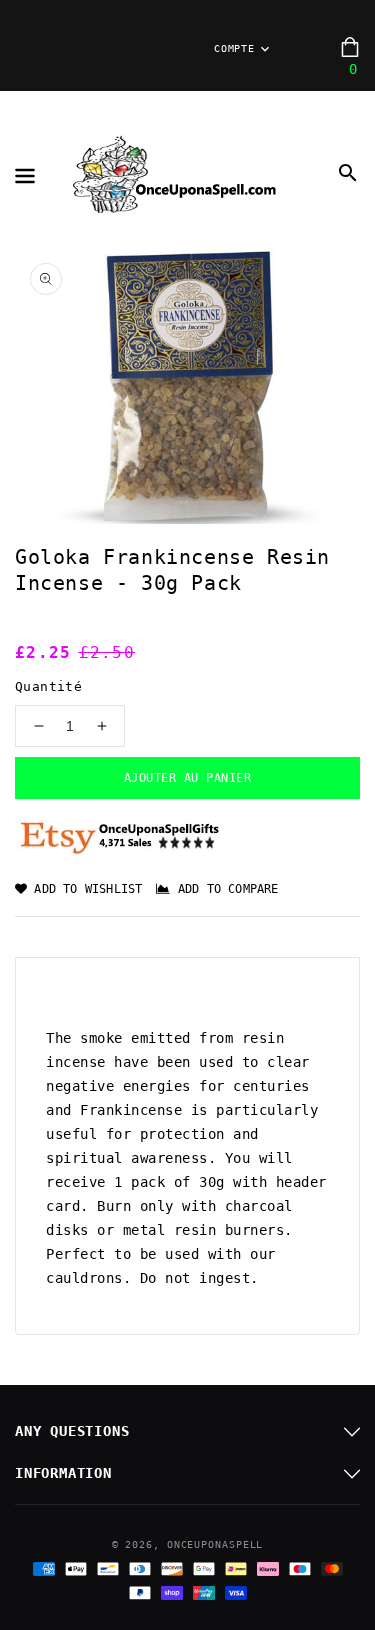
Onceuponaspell (215, 1544)
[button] (348, 173)
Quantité (48, 686)
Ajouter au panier (188, 778)
